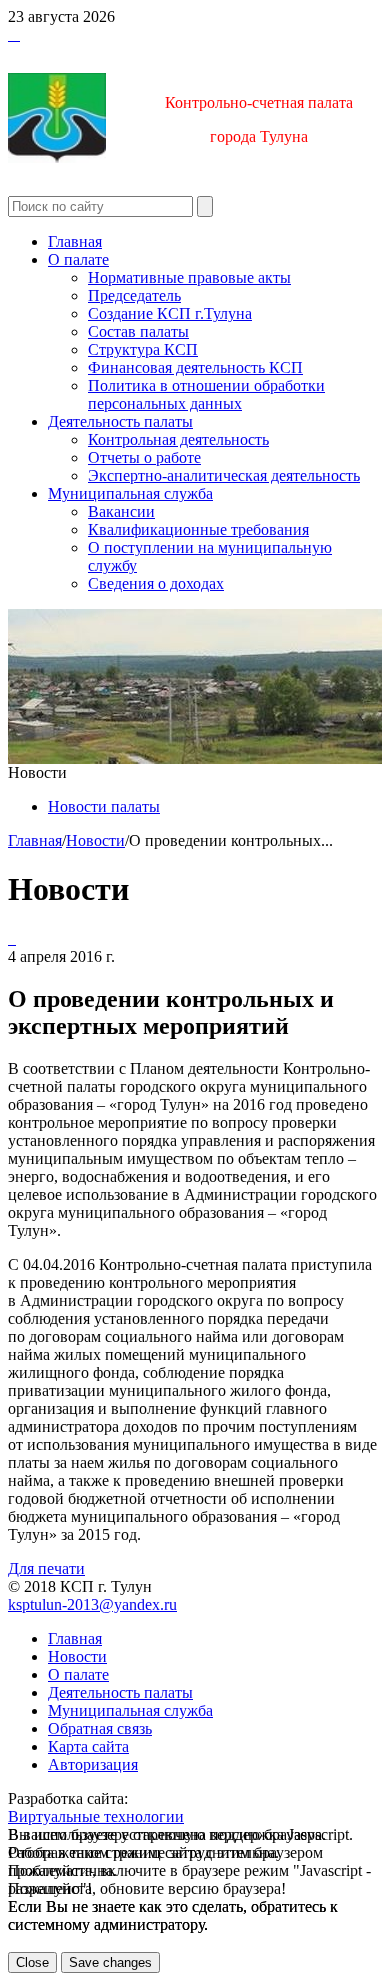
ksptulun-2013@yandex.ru (92, 1604)
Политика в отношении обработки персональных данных (206, 394)
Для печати (46, 1568)
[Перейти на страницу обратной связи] (18, 34)
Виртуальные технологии (96, 1816)
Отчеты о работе (144, 457)
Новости (95, 840)
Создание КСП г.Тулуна (170, 313)
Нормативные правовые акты (189, 277)
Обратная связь (100, 1728)
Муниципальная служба (130, 493)
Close (32, 1962)
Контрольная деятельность (178, 439)
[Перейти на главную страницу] (10, 34)
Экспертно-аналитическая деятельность (224, 475)
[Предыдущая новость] (14, 938)
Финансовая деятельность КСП (195, 367)
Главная (75, 241)
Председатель (134, 295)
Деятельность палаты (120, 421)
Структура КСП (143, 349)
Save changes (110, 1962)
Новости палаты (104, 806)
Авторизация (93, 1764)
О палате (78, 259)
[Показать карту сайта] (14, 34)
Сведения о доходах (156, 583)
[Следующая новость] (10, 938)
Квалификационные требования (198, 529)
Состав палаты (138, 331)
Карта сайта (88, 1746)
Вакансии (121, 511)
